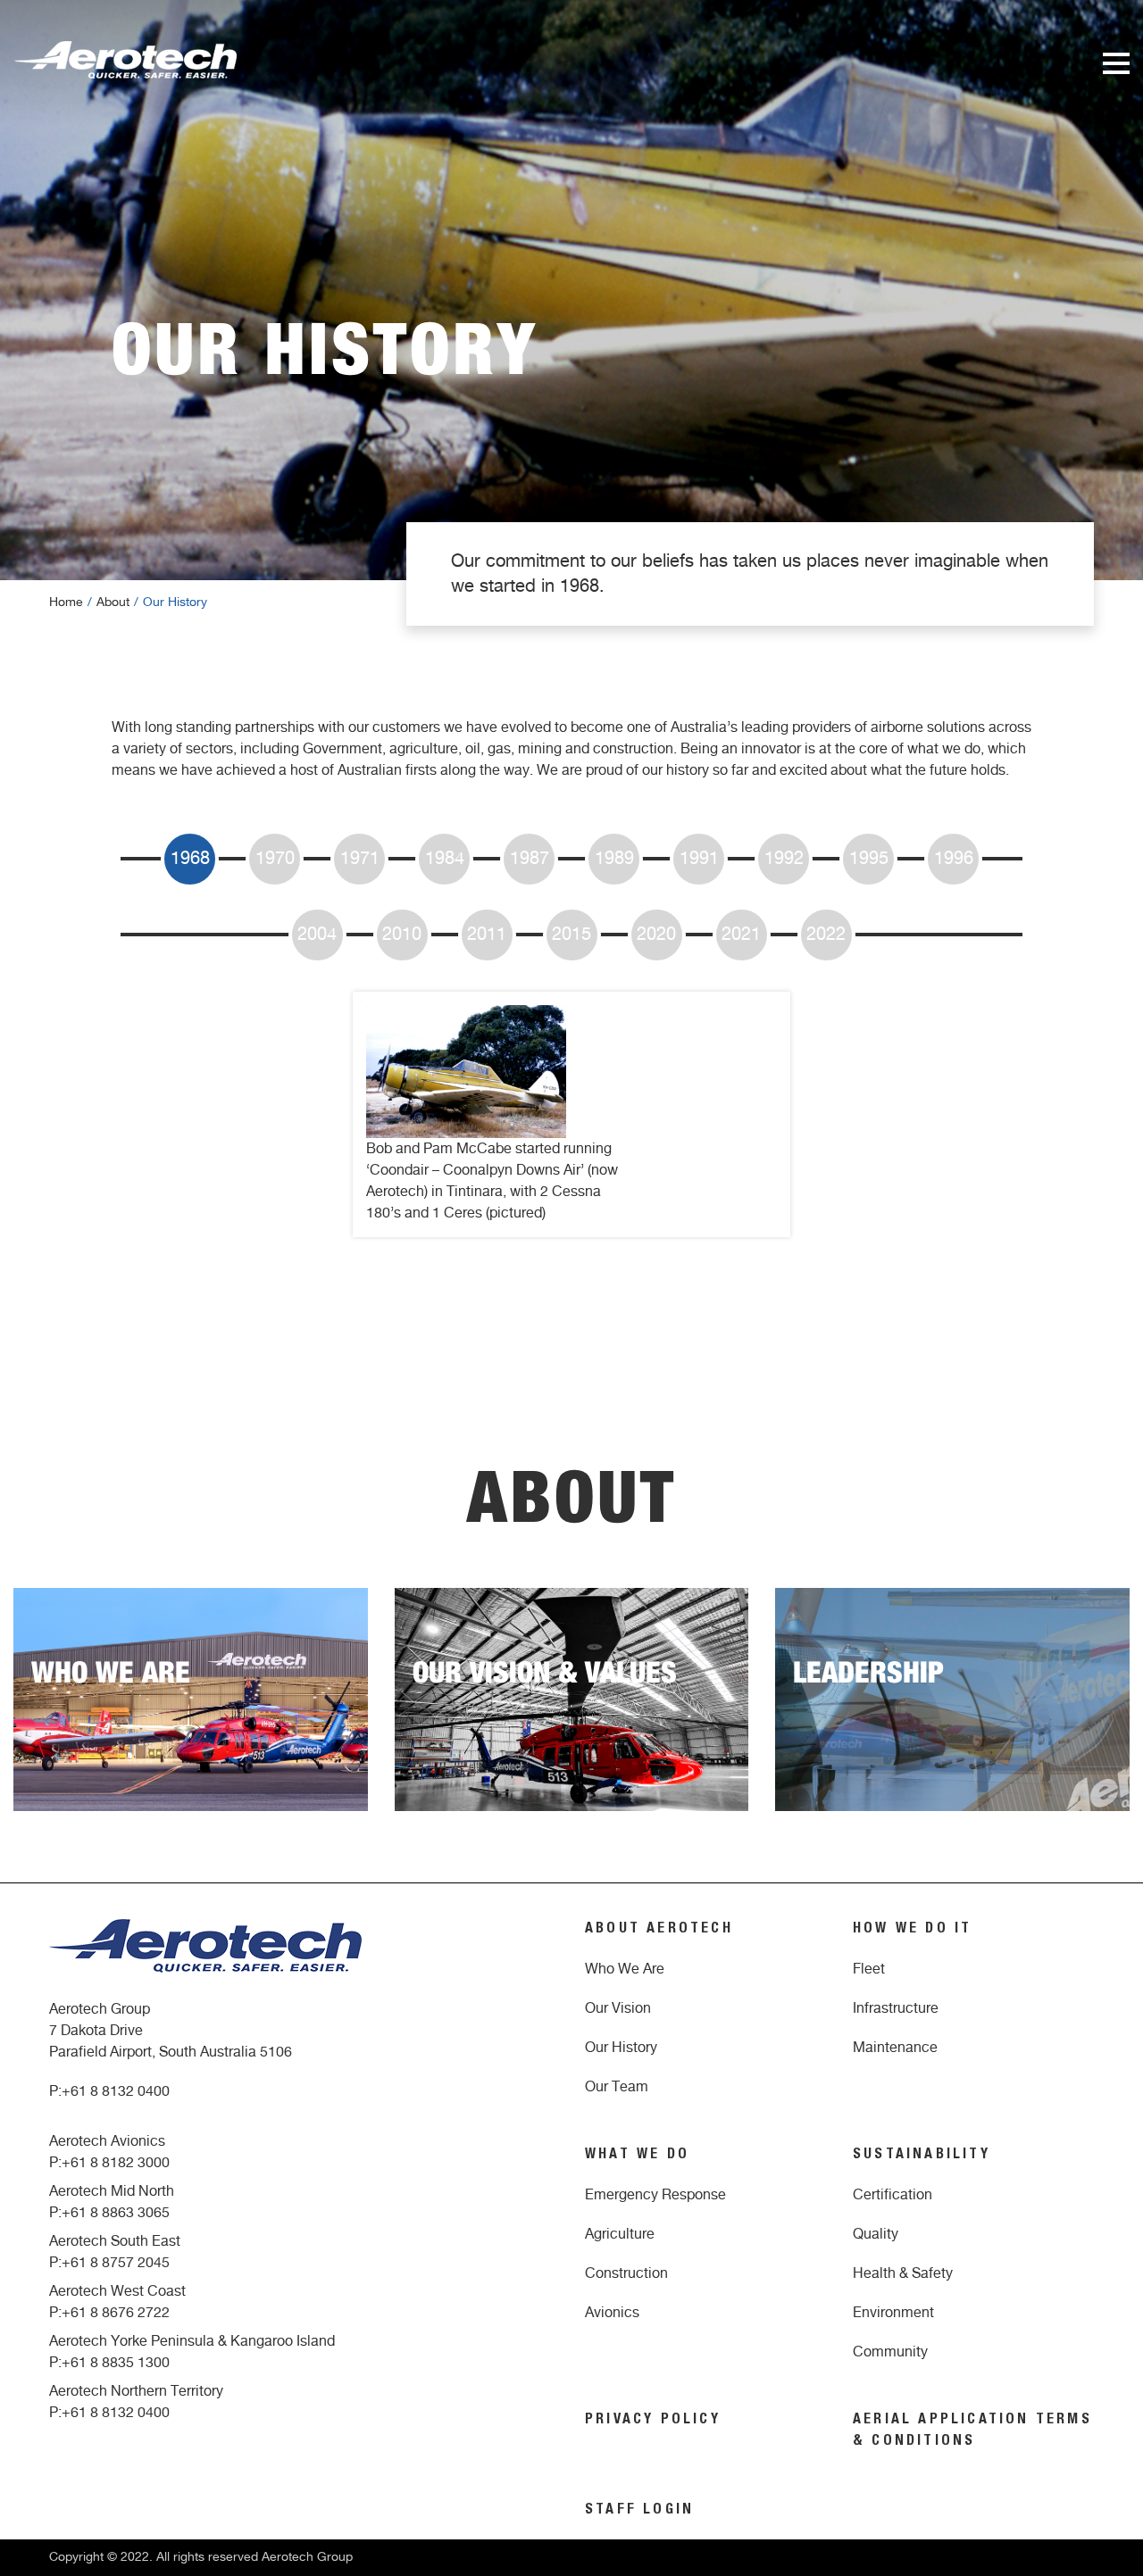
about (113, 602)
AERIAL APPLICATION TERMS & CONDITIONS (972, 2431)
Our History (621, 2048)
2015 (571, 935)
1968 (190, 859)
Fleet (869, 1969)
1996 (954, 859)
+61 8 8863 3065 (116, 2213)
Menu (1116, 63)
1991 (699, 859)
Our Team (617, 2087)
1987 (530, 859)
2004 (317, 935)
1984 (445, 859)
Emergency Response (655, 2195)
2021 (741, 935)
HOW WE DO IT (912, 1930)
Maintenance (895, 2048)
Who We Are (625, 1969)
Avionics (612, 2313)
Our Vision (618, 2008)
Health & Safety (903, 2273)
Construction (626, 2273)
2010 (402, 935)
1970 (275, 859)
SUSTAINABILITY (922, 2156)
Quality (876, 2234)
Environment (893, 2313)
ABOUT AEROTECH (659, 1930)
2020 (656, 935)
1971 (360, 859)
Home (66, 602)
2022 (826, 935)
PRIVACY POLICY (653, 2421)
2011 (487, 935)
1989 (614, 859)
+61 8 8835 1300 (116, 2363)
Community (890, 2352)
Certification (893, 2195)
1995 (869, 859)
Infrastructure (896, 2008)
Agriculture (620, 2234)
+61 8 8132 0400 (116, 2091)
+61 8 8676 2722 (116, 2313)
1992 (784, 859)
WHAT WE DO (637, 2156)
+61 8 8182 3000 (116, 2163)
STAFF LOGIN (639, 2511)
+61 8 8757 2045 (116, 2263)
